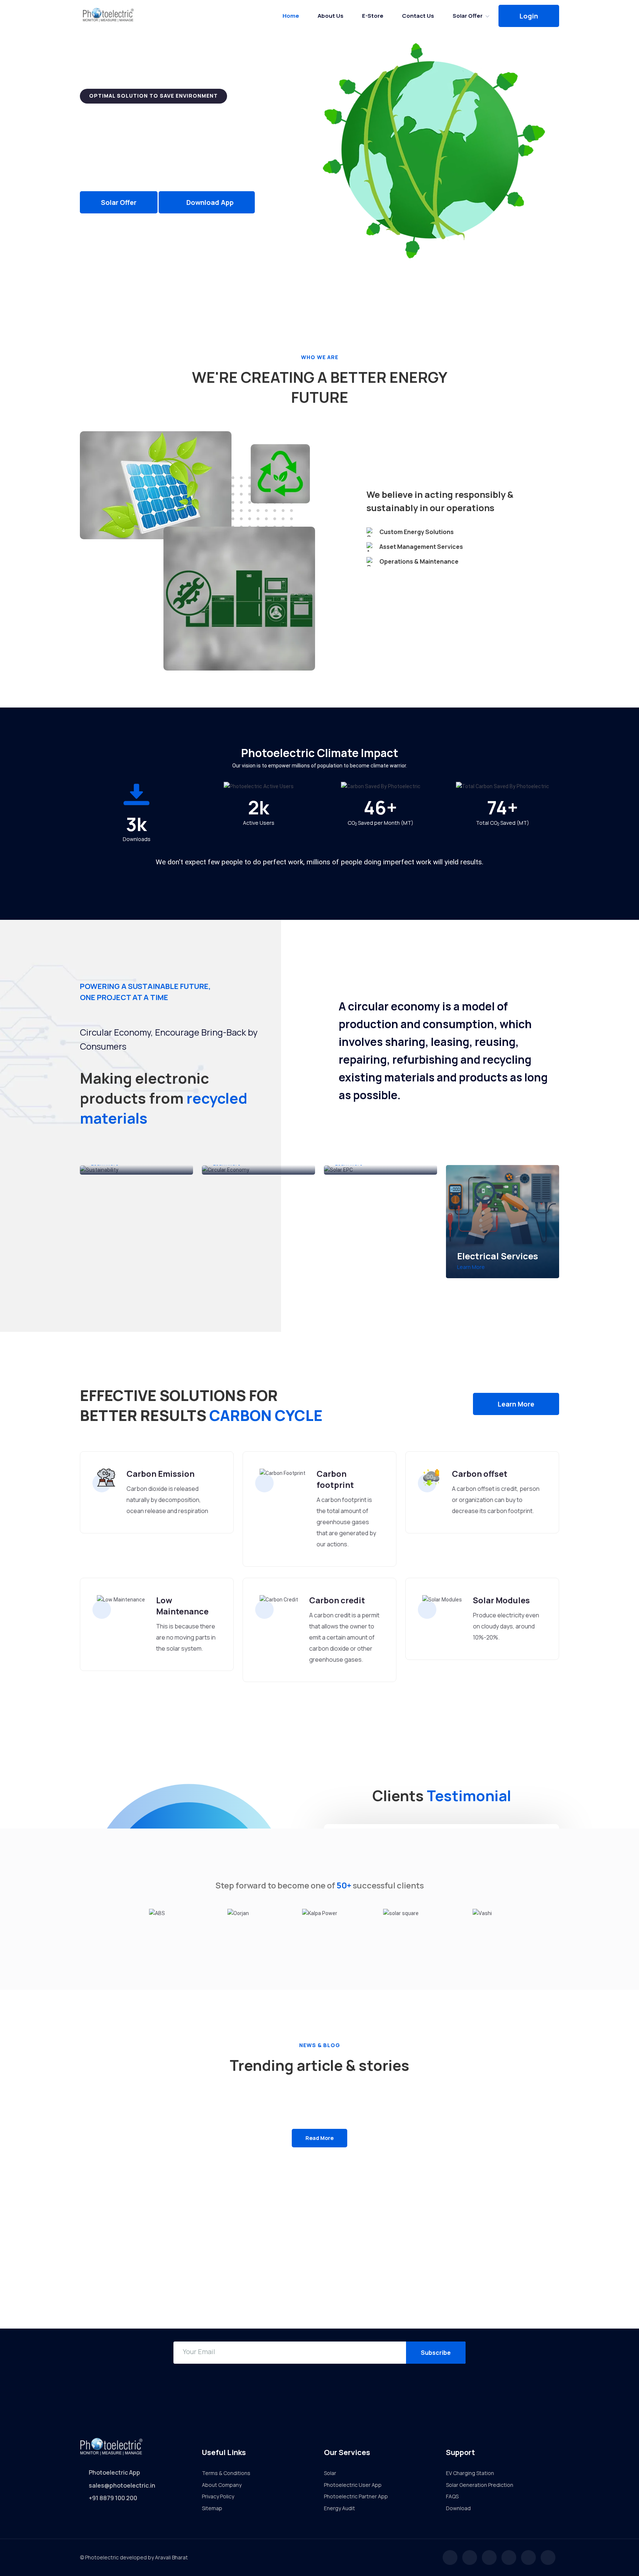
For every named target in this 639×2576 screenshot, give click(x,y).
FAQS (452, 2496)
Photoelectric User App (353, 2485)
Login (529, 16)
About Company (222, 2485)
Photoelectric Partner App (356, 2496)
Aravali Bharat (171, 2557)
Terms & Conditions (226, 2473)
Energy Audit (339, 2508)
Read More (319, 2138)
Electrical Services (498, 1256)
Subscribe (436, 2353)
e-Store (373, 16)
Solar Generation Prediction (480, 2485)
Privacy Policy (218, 2496)
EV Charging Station (470, 2473)
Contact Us (418, 16)
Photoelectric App (114, 2472)
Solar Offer (468, 16)
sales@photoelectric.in (122, 2485)
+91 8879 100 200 (113, 2498)
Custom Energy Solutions (417, 532)
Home (291, 16)
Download (458, 2508)
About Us (331, 16)
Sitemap (212, 2508)
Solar (330, 2473)
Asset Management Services (421, 547)
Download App (209, 202)
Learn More (471, 1267)
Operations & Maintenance (419, 561)
